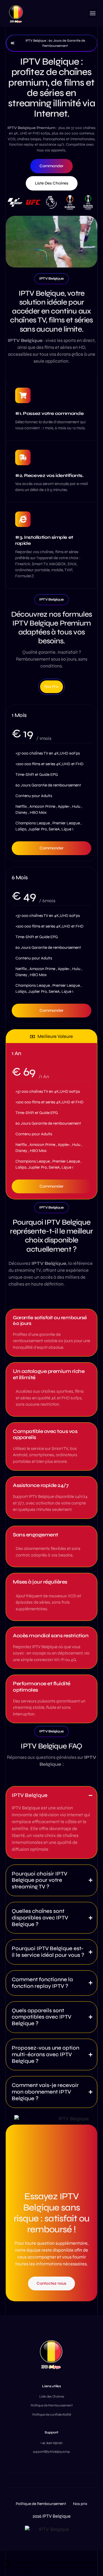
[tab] (51, 687)
